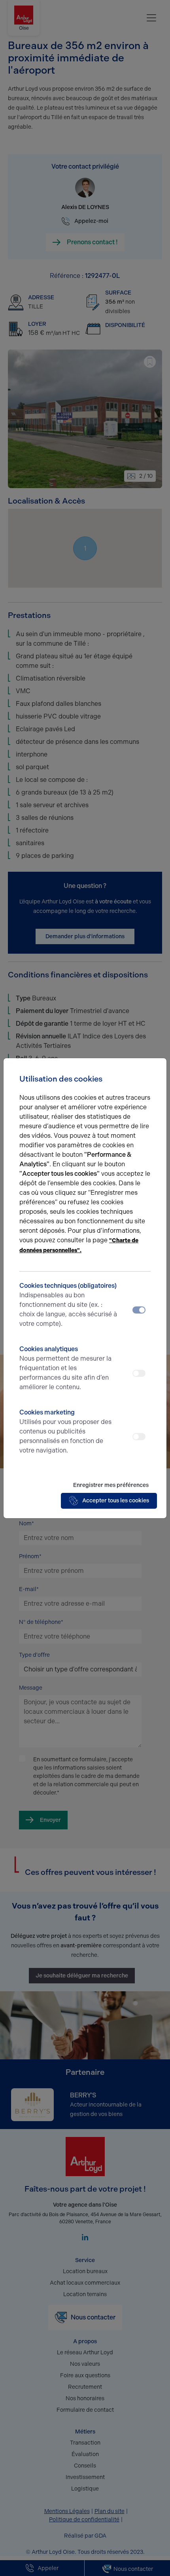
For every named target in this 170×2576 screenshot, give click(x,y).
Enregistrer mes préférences (111, 1485)
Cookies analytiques (65, 1368)
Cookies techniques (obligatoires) (68, 1305)
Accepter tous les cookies (116, 1501)
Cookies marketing (65, 1431)
